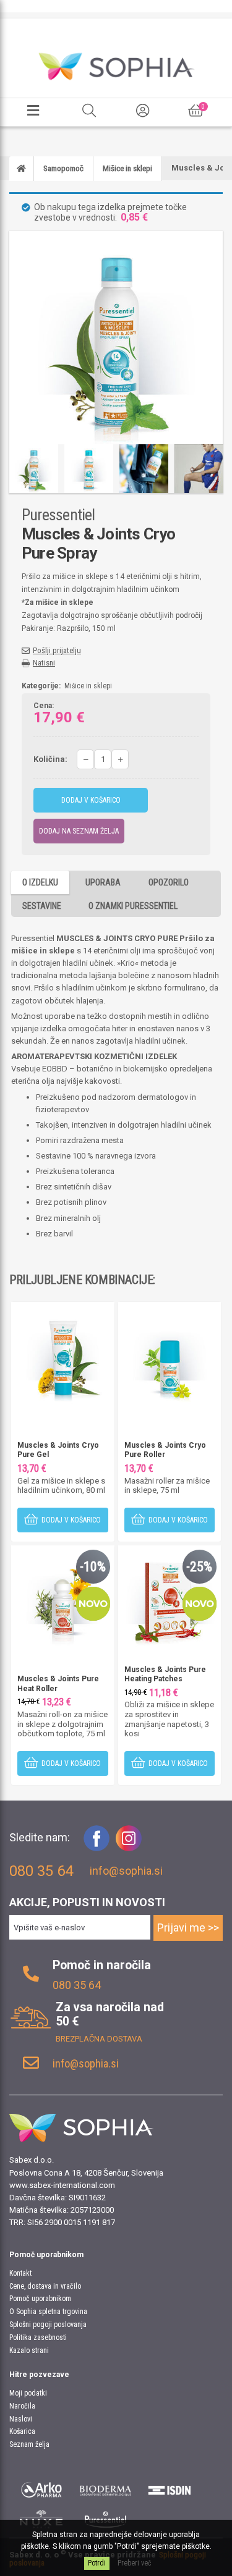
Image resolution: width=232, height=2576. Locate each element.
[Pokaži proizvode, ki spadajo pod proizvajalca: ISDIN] (170, 2488)
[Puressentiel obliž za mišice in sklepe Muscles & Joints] (170, 1596)
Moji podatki (28, 2393)
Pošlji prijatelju (57, 650)
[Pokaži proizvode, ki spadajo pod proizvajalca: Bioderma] (106, 2488)
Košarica (22, 2431)
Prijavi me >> (188, 1928)
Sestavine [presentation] (42, 906)
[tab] (40, 882)
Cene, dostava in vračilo (45, 2286)
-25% (199, 1567)
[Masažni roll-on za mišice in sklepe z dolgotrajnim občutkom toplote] (63, 1596)
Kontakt (20, 2273)
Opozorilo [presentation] (169, 882)
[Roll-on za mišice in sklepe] (170, 1352)
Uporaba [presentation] (103, 882)
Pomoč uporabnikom (40, 2299)
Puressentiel (58, 515)
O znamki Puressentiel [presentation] (133, 906)
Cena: (44, 706)
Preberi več (135, 2563)
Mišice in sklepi (88, 686)
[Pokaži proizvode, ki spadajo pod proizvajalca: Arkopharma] (41, 2488)
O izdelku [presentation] (40, 882)
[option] (34, 469)
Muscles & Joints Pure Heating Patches (165, 1674)
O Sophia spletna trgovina (48, 2312)
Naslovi (21, 2419)
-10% (93, 1567)
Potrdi (97, 2563)
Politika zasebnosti (38, 2337)
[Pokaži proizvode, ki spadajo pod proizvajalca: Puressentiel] (106, 2519)
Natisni (44, 663)
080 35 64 (77, 1985)
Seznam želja (29, 2444)
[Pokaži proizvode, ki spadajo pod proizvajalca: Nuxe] (41, 2519)
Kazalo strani (29, 2350)
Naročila (22, 2406)
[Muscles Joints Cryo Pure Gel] (63, 1352)
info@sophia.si (126, 1871)
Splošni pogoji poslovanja (48, 2325)
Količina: (50, 759)
